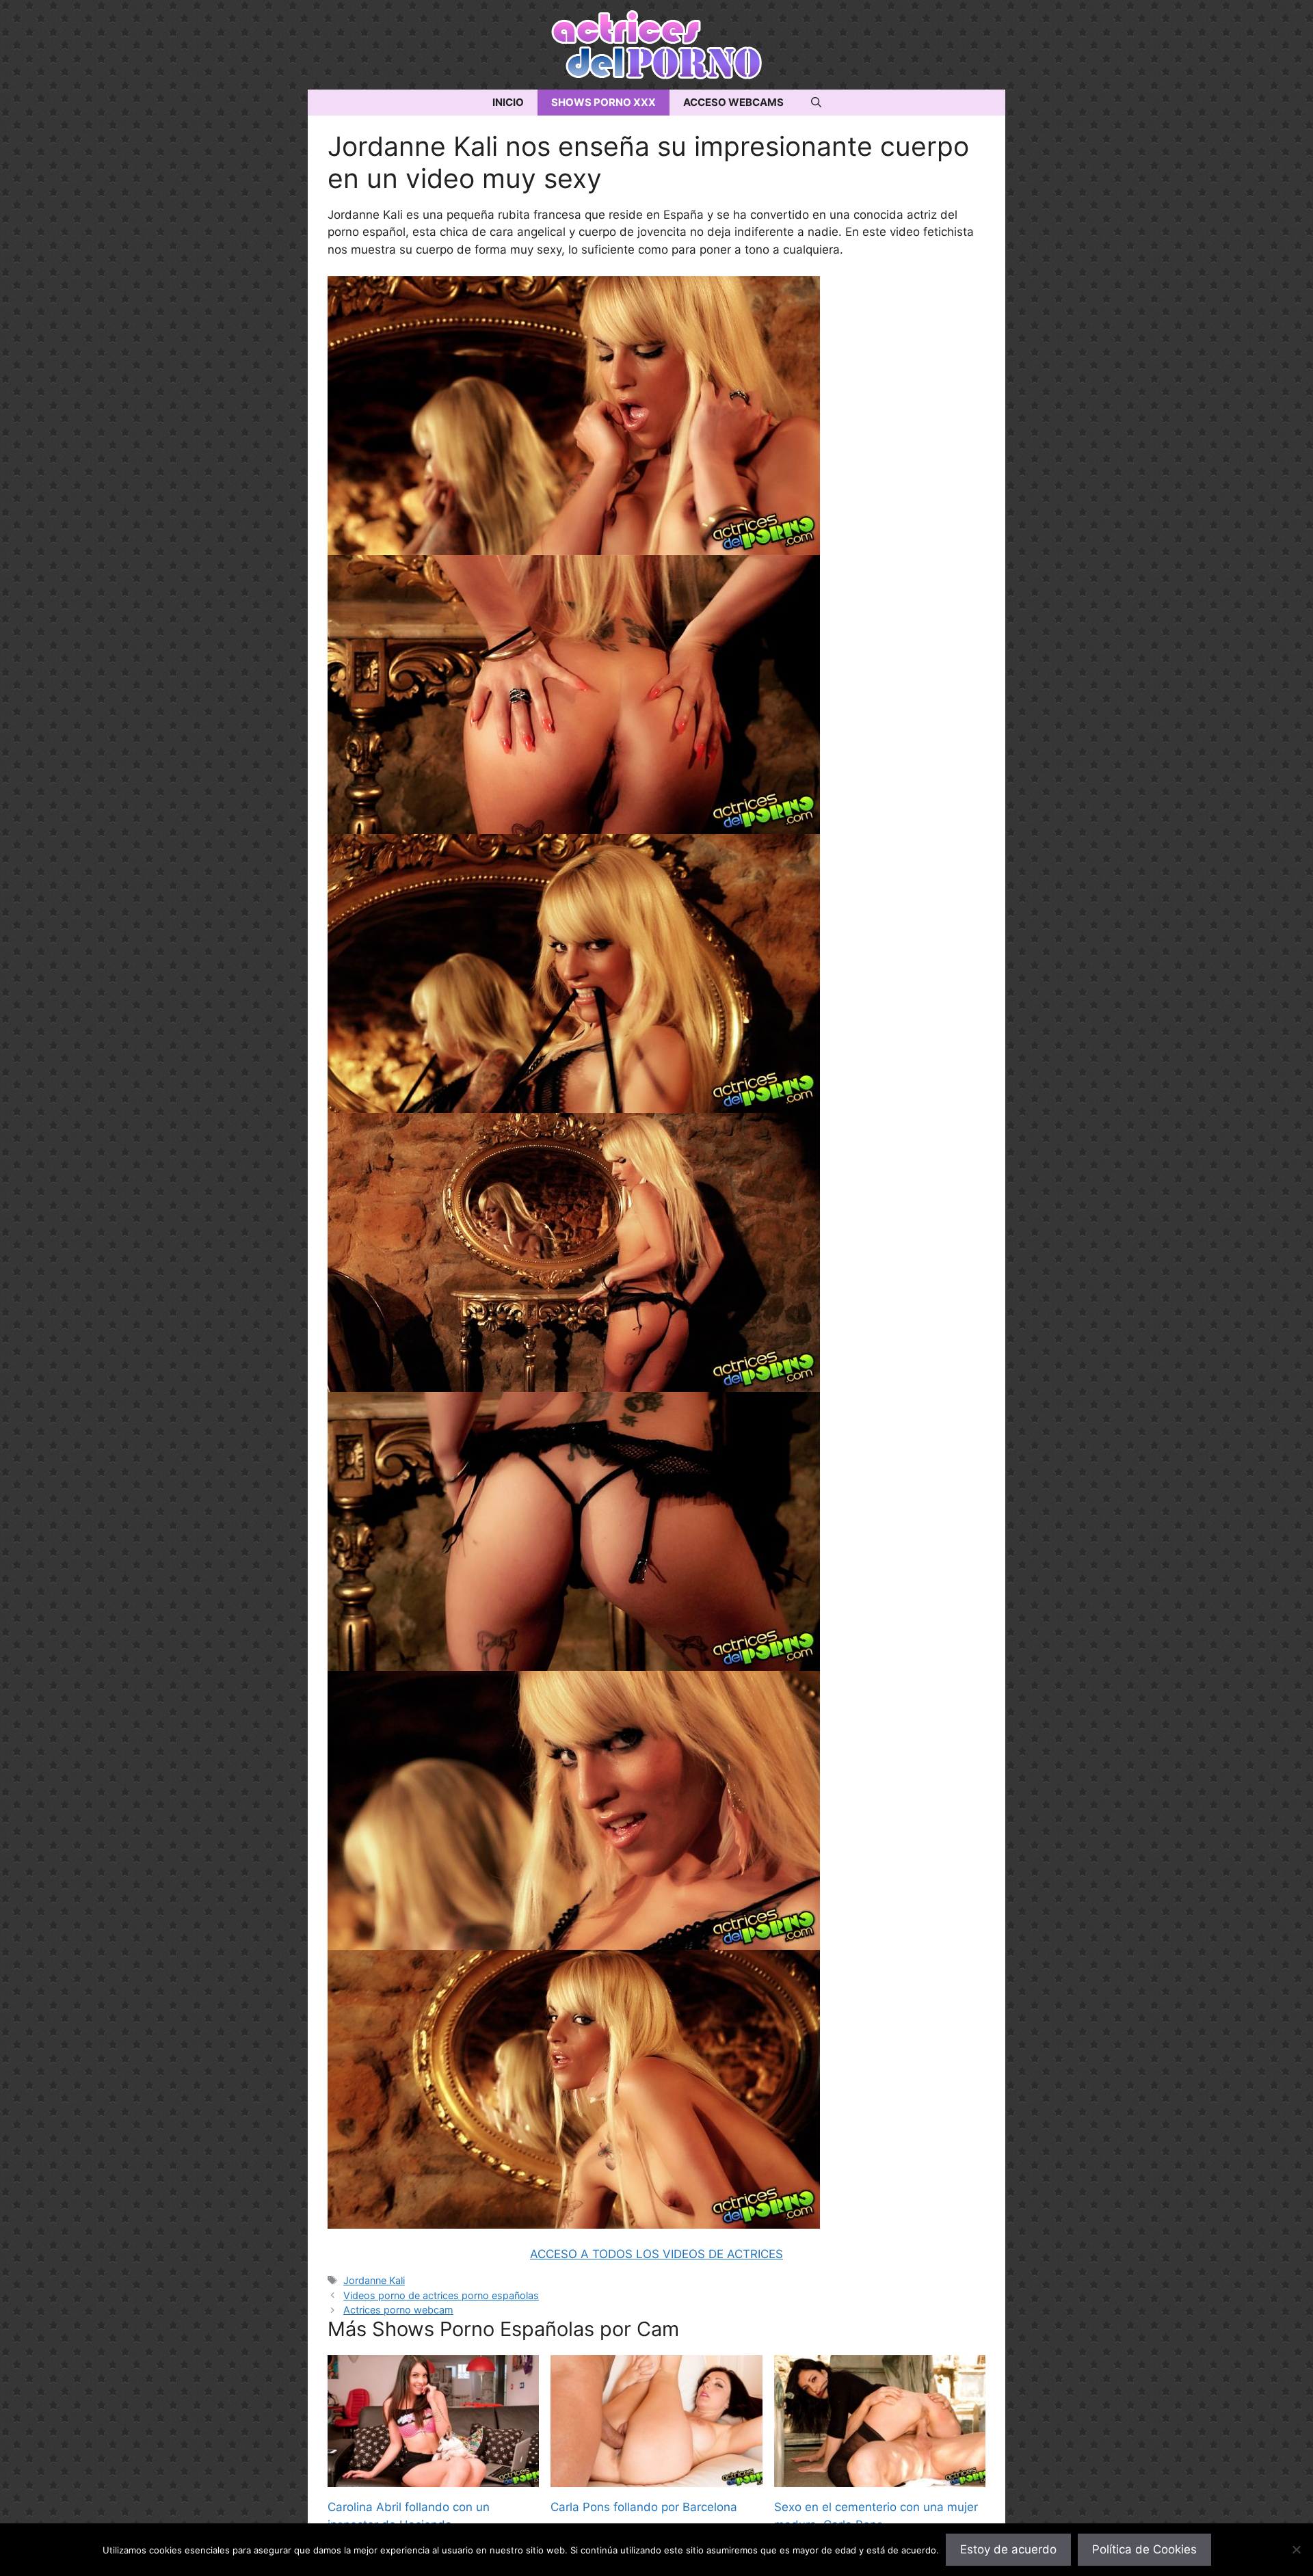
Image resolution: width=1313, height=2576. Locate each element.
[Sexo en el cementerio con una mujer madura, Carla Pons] (880, 2478)
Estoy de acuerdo (1008, 2549)
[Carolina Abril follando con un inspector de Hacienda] (433, 2478)
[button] (816, 103)
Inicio (508, 102)
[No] (1296, 2549)
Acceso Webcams (733, 102)
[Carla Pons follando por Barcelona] (656, 2478)
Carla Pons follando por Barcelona (644, 2507)
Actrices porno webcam (398, 2310)
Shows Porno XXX (604, 102)
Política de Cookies (1144, 2549)
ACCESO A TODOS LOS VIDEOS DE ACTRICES (656, 2254)
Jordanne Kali (374, 2280)
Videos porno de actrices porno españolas (441, 2295)
